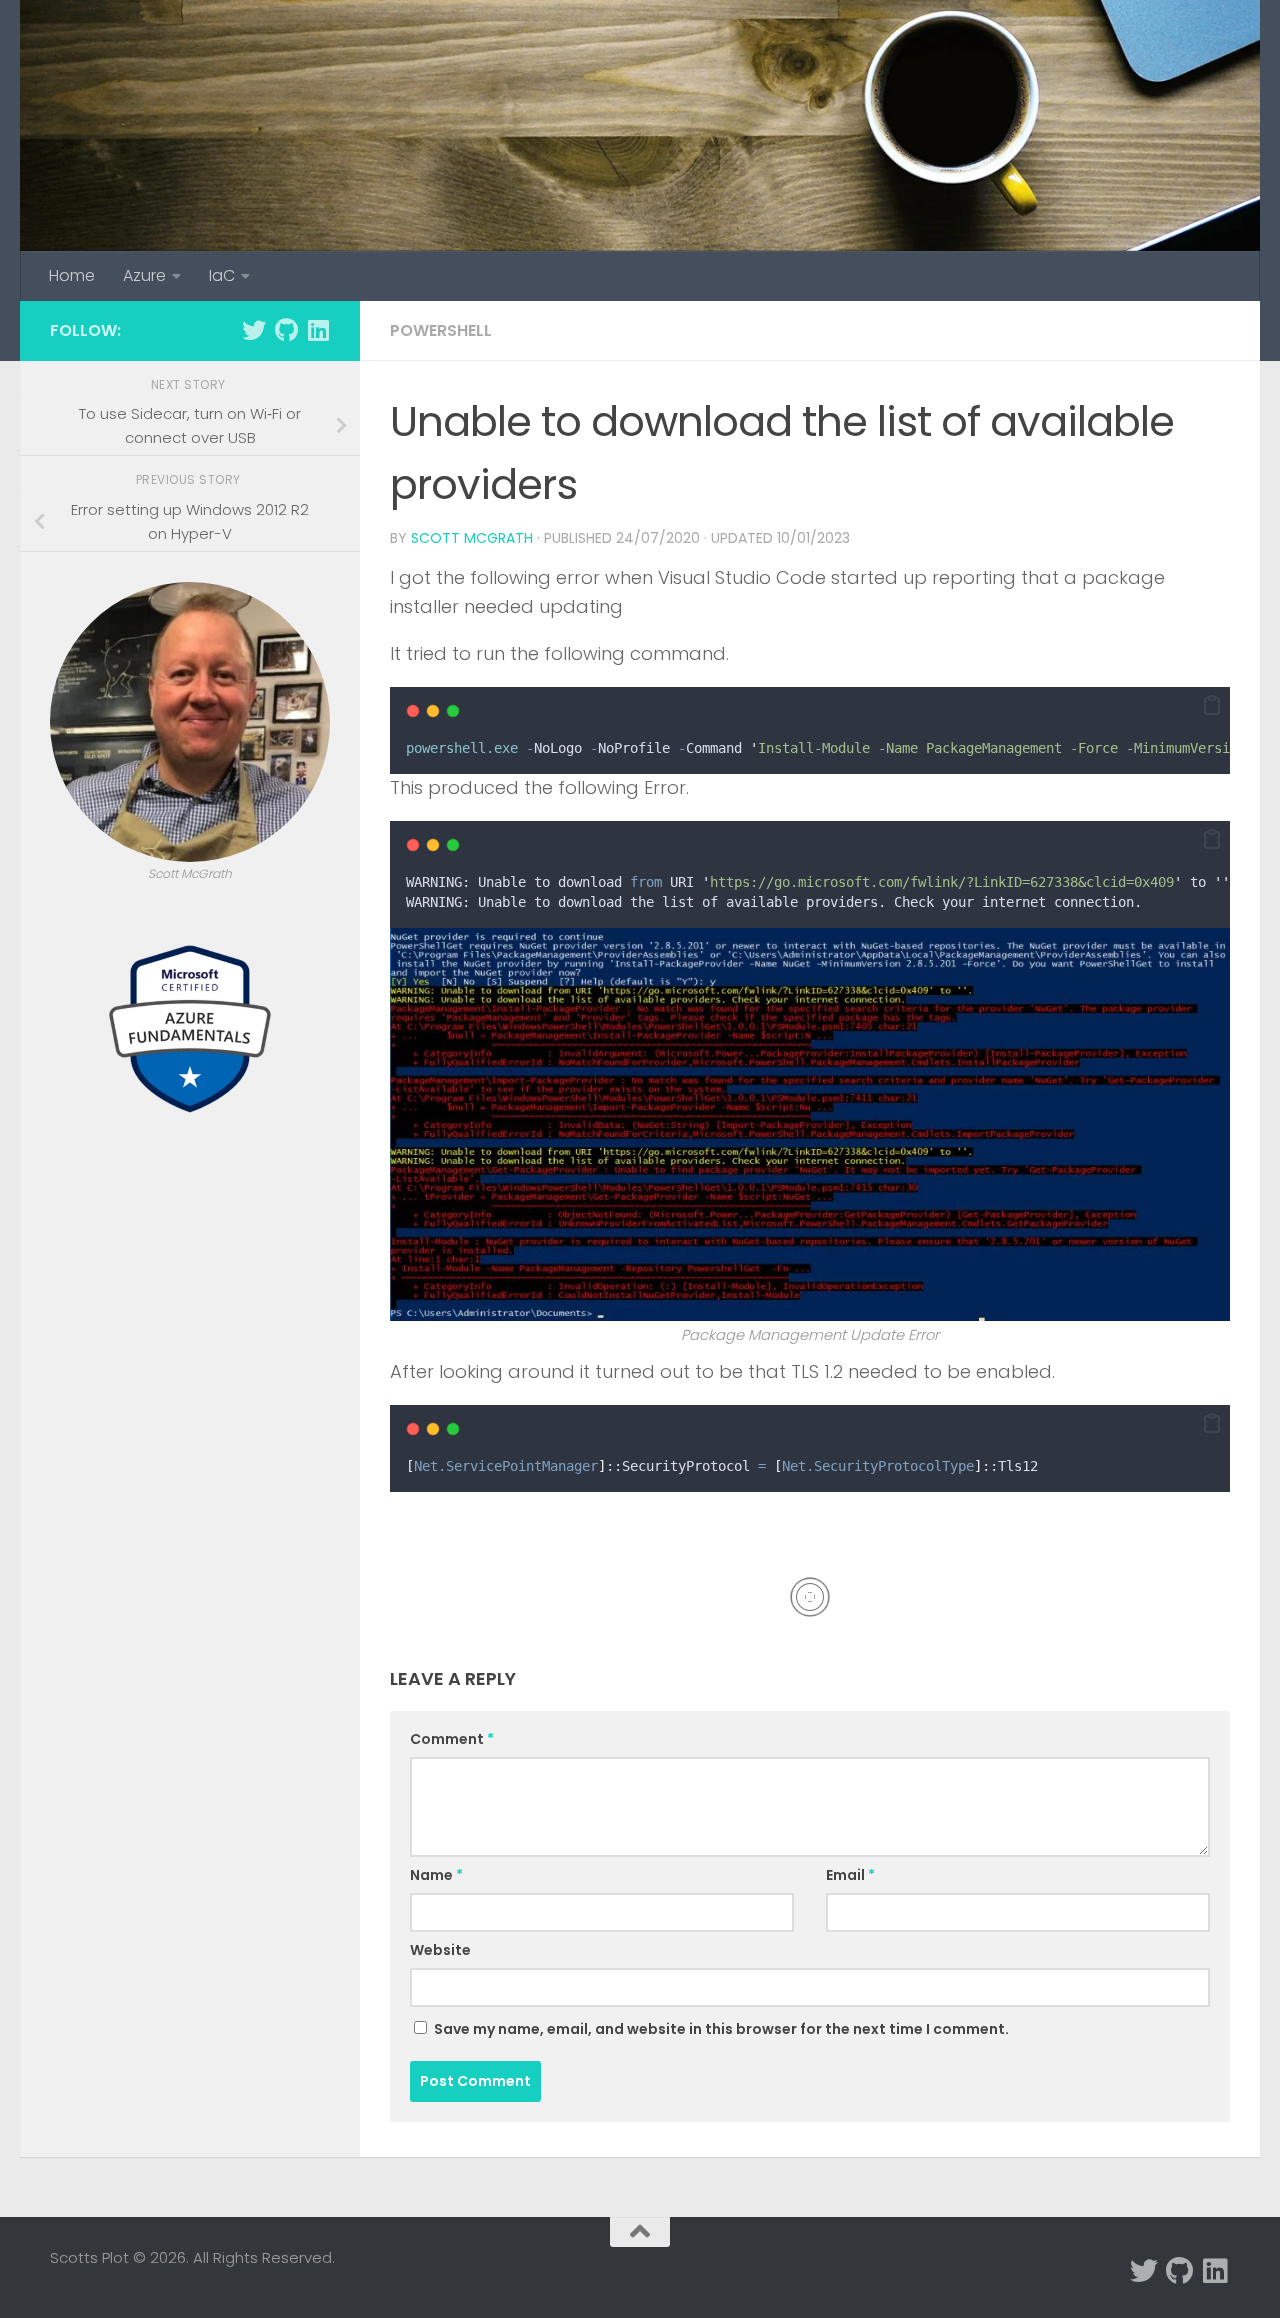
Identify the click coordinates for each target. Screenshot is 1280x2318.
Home (72, 275)
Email (850, 1875)
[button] (1212, 706)
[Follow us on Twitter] (254, 330)
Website (440, 1950)
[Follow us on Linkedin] (318, 330)
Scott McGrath (472, 538)
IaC (222, 275)
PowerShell (441, 330)
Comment (452, 1739)
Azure (144, 275)
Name (436, 1875)
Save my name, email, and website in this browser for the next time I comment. (721, 2029)
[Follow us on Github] (286, 330)
